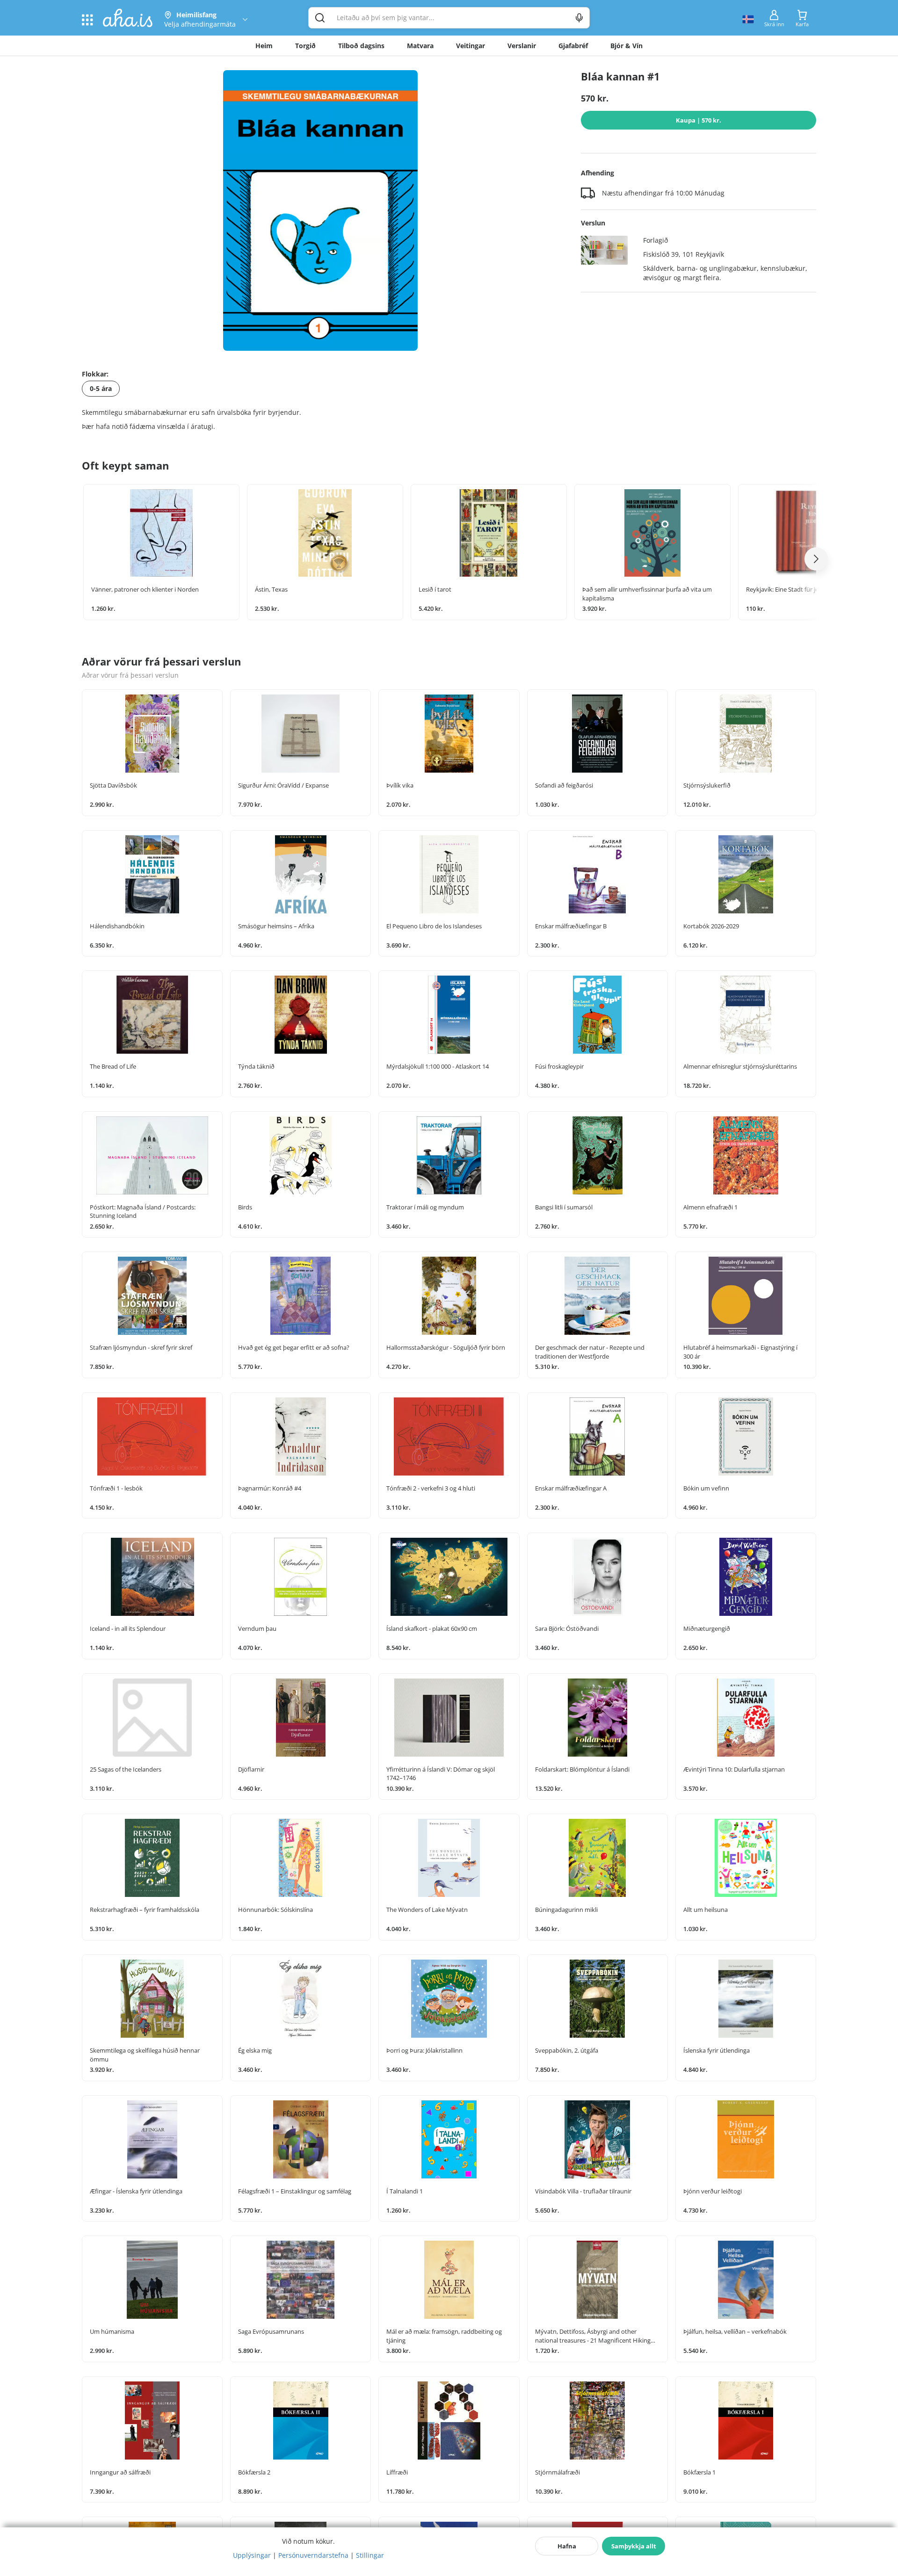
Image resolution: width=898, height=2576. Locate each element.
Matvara (420, 46)
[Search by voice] (579, 18)
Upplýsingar (252, 2555)
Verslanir (522, 46)
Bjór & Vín (626, 46)
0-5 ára (101, 388)
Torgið (305, 46)
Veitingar (471, 46)
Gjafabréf (573, 46)
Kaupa (699, 120)
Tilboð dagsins (361, 46)
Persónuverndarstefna (313, 2555)
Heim (264, 46)
